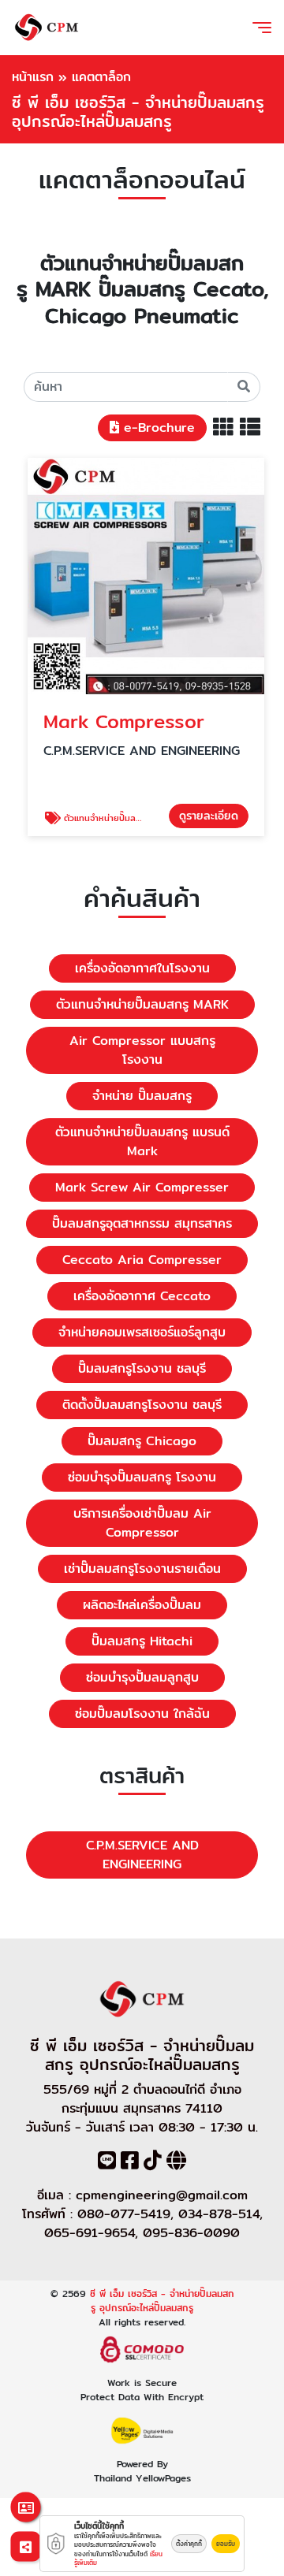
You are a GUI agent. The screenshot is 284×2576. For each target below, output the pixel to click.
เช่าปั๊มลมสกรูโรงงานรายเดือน (142, 1569)
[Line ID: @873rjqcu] (107, 2163)
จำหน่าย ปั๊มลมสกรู (142, 1096)
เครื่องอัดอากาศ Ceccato (142, 1296)
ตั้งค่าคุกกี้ (189, 2544)
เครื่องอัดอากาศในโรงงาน (142, 968)
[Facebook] (130, 2163)
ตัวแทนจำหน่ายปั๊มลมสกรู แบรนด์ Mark (142, 1141)
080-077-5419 (124, 2214)
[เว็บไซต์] (176, 2163)
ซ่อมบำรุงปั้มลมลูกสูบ (142, 1677)
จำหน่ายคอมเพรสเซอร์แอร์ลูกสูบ (142, 1332)
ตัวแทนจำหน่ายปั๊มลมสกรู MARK (142, 1004)
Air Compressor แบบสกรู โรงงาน (142, 1050)
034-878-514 (219, 2214)
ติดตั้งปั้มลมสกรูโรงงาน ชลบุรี (142, 1405)
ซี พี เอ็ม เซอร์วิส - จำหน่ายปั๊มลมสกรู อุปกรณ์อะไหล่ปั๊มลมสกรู (162, 2301)
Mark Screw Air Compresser (142, 1187)
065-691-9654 (90, 2233)
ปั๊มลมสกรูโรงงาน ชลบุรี (142, 1368)
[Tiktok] (153, 2163)
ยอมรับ (226, 2544)
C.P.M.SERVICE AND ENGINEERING (142, 1855)
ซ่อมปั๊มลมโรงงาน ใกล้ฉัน (142, 1714)
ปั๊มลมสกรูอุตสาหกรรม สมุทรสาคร (142, 1223)
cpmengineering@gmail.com (162, 2195)
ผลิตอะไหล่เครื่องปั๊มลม (142, 1605)
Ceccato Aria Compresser (142, 1260)
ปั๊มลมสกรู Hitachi (142, 1641)
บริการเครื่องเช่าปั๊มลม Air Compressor (142, 1523)
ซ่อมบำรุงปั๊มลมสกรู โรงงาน (142, 1477)
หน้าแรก (33, 77)
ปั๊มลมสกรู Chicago (142, 1441)
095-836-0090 (191, 2233)
